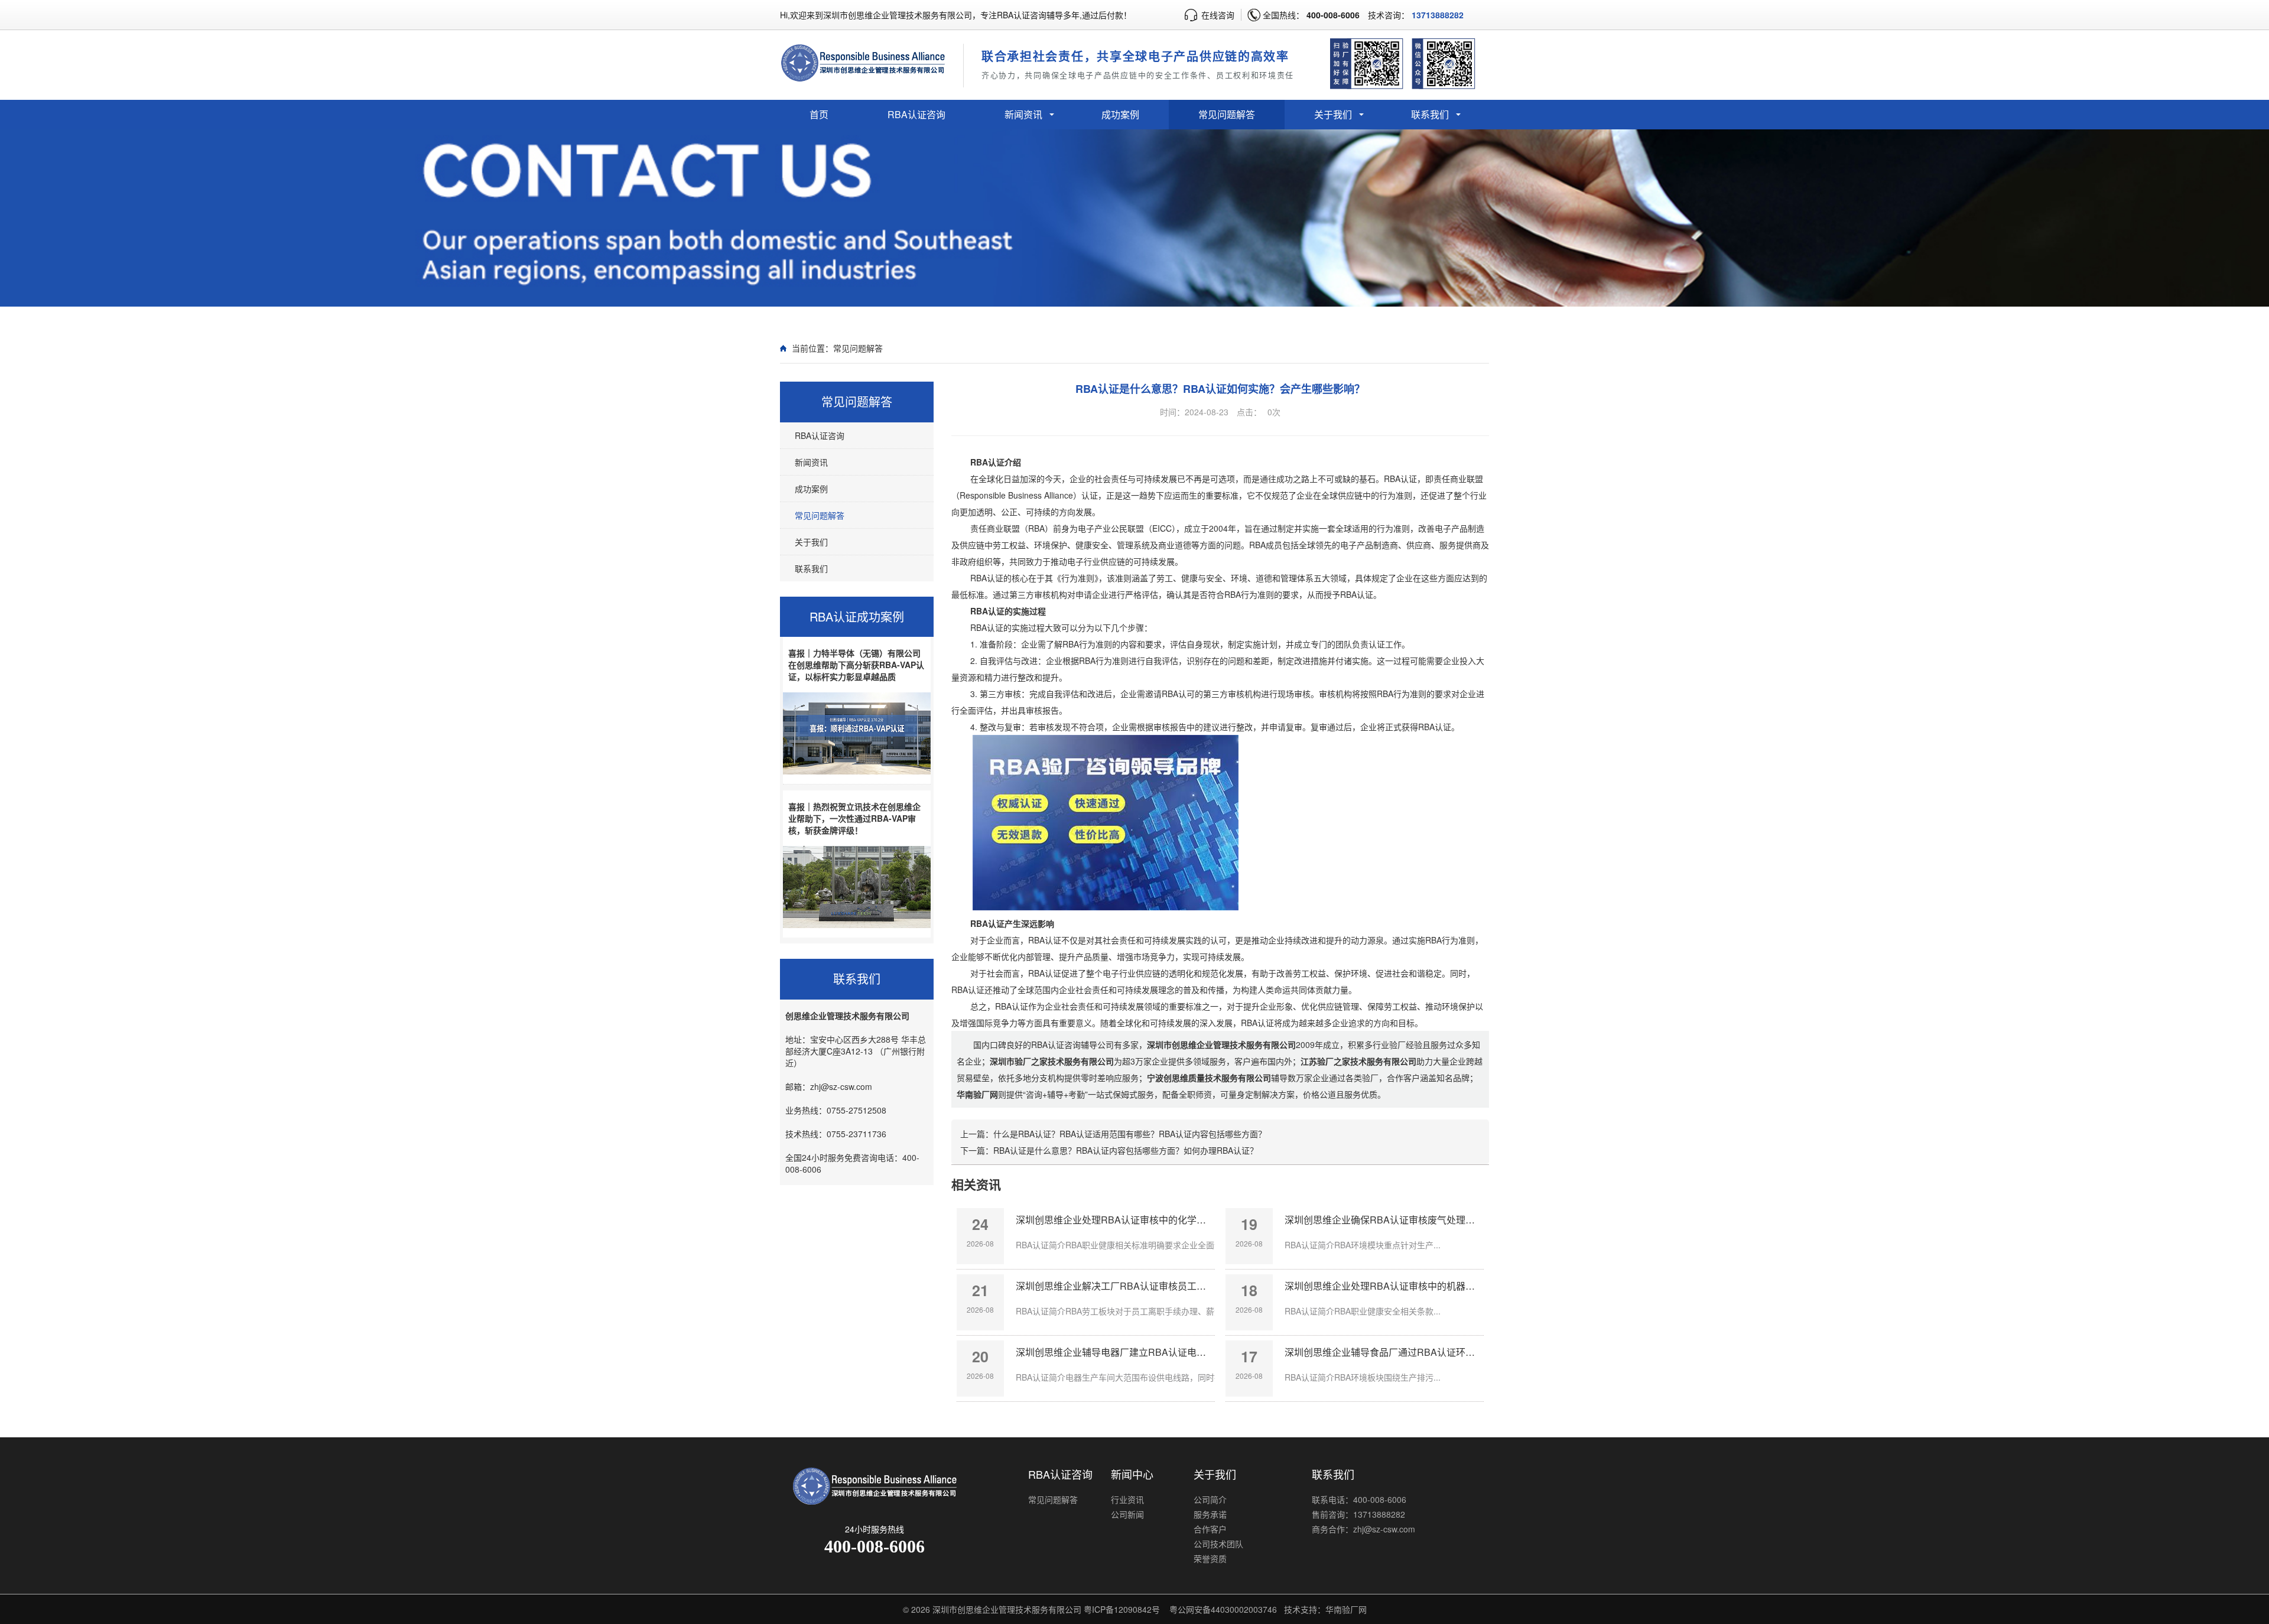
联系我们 (1430, 114)
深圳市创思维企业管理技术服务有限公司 (1007, 1609)
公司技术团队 (1218, 1544)
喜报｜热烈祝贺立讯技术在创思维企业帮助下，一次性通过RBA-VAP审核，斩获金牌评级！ (854, 818)
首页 (819, 114)
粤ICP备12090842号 (1122, 1609)
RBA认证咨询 (916, 114)
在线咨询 (1218, 15)
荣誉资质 (1210, 1558)
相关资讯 (976, 1184)
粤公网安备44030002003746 (1223, 1609)
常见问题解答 (1227, 114)
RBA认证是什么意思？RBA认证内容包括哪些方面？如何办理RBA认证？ (1126, 1150)
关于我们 (1333, 114)
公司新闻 (1127, 1514)
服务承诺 (1210, 1514)
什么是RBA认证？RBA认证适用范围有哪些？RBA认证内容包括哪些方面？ (1130, 1134)
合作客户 (1210, 1529)
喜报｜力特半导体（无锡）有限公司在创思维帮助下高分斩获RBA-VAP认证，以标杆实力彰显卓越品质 (856, 665)
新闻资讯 (1023, 114)
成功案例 (1120, 114)
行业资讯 (1127, 1499)
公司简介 (1210, 1499)
